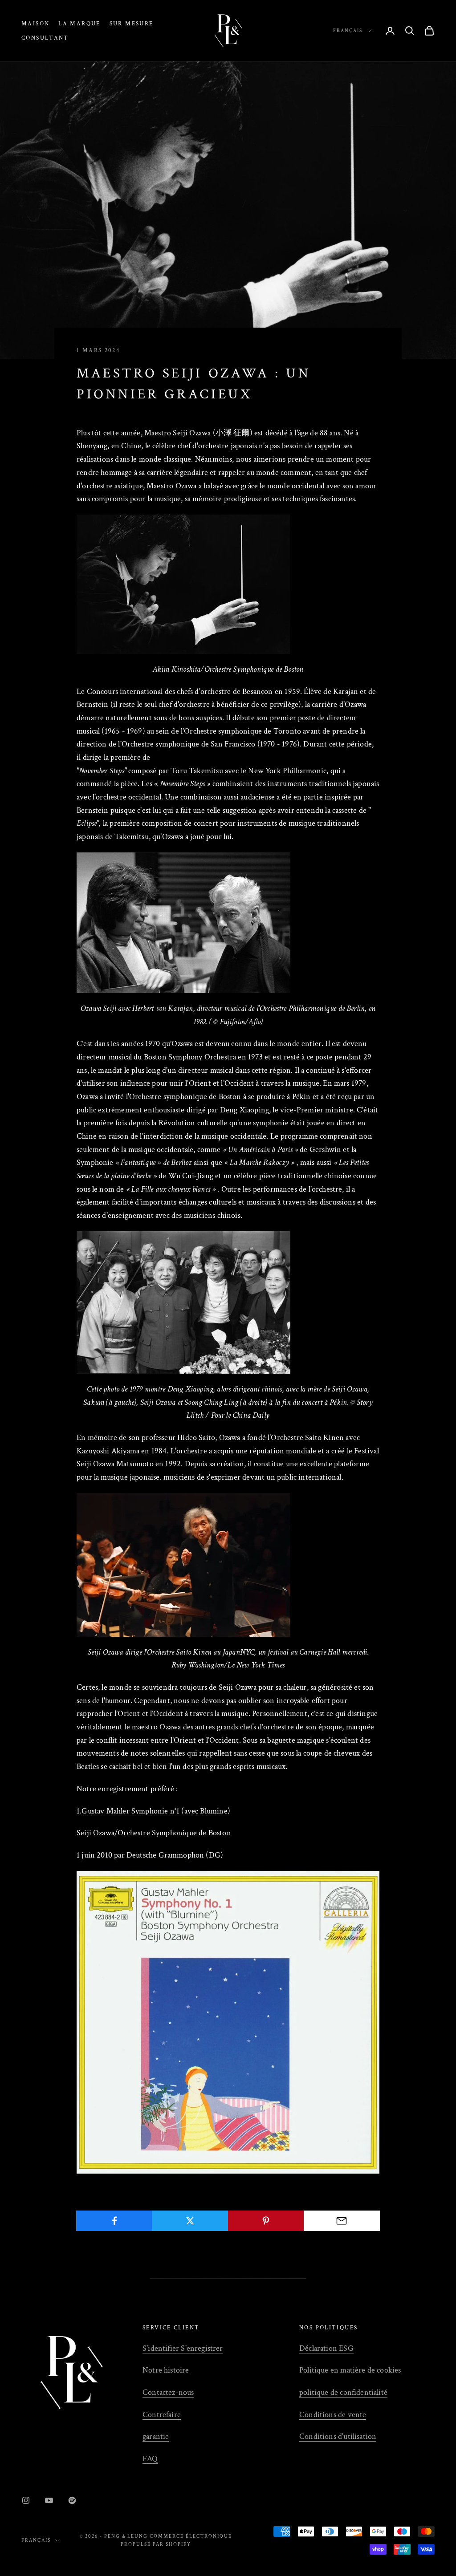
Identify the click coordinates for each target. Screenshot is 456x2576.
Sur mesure (132, 24)
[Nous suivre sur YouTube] (49, 2500)
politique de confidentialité (343, 2392)
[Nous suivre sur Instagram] (26, 2500)
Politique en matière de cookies (350, 2370)
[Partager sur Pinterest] (266, 2221)
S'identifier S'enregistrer (183, 2348)
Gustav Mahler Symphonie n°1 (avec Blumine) (156, 1811)
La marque (79, 24)
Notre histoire (166, 2370)
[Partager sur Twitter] (190, 2221)
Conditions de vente (333, 2415)
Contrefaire (162, 2415)
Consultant (45, 38)
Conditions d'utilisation (338, 2436)
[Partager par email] (342, 2221)
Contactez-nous (168, 2392)
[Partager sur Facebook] (114, 2221)
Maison (35, 24)
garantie (156, 2436)
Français (348, 31)
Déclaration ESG (326, 2348)
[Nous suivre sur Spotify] (72, 2500)
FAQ (150, 2459)
